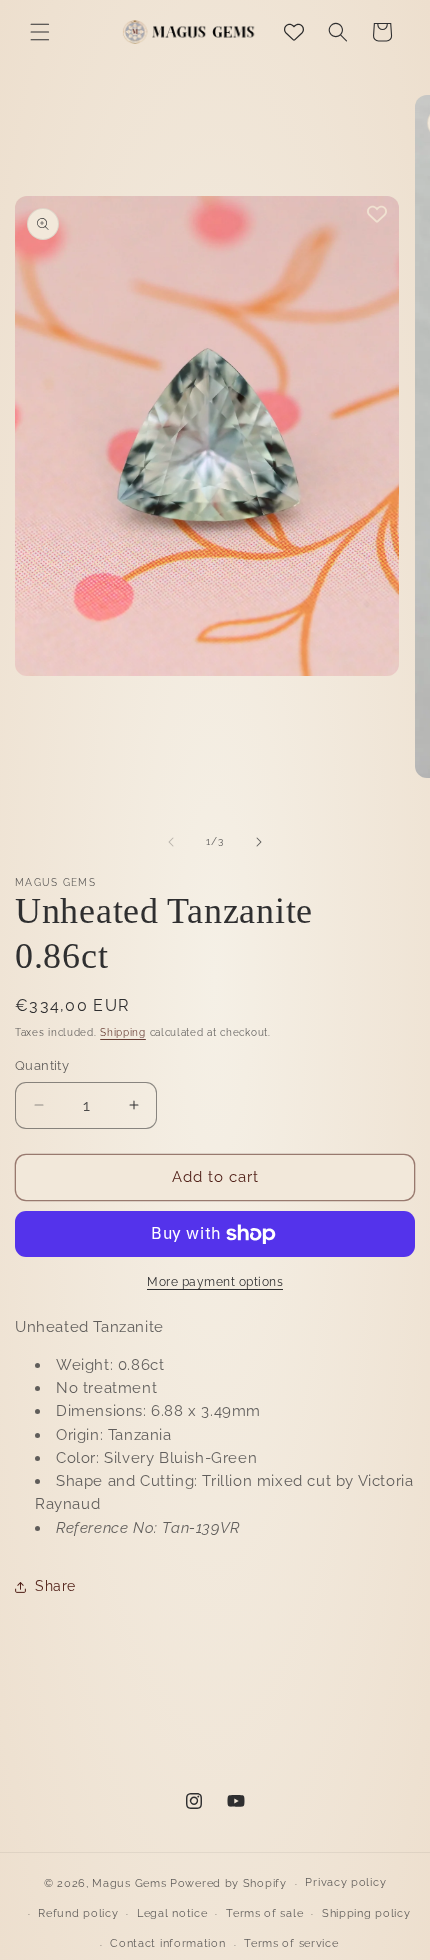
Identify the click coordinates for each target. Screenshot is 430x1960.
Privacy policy (345, 1882)
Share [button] (55, 1586)
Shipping (123, 1032)
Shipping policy (366, 1913)
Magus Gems (129, 1883)
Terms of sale (264, 1913)
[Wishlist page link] (294, 32)
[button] (40, 32)
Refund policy (78, 1913)
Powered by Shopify (228, 1883)
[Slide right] (259, 842)
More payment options (215, 1282)
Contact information (167, 1943)
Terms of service (291, 1943)
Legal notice (172, 1913)
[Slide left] (171, 842)
